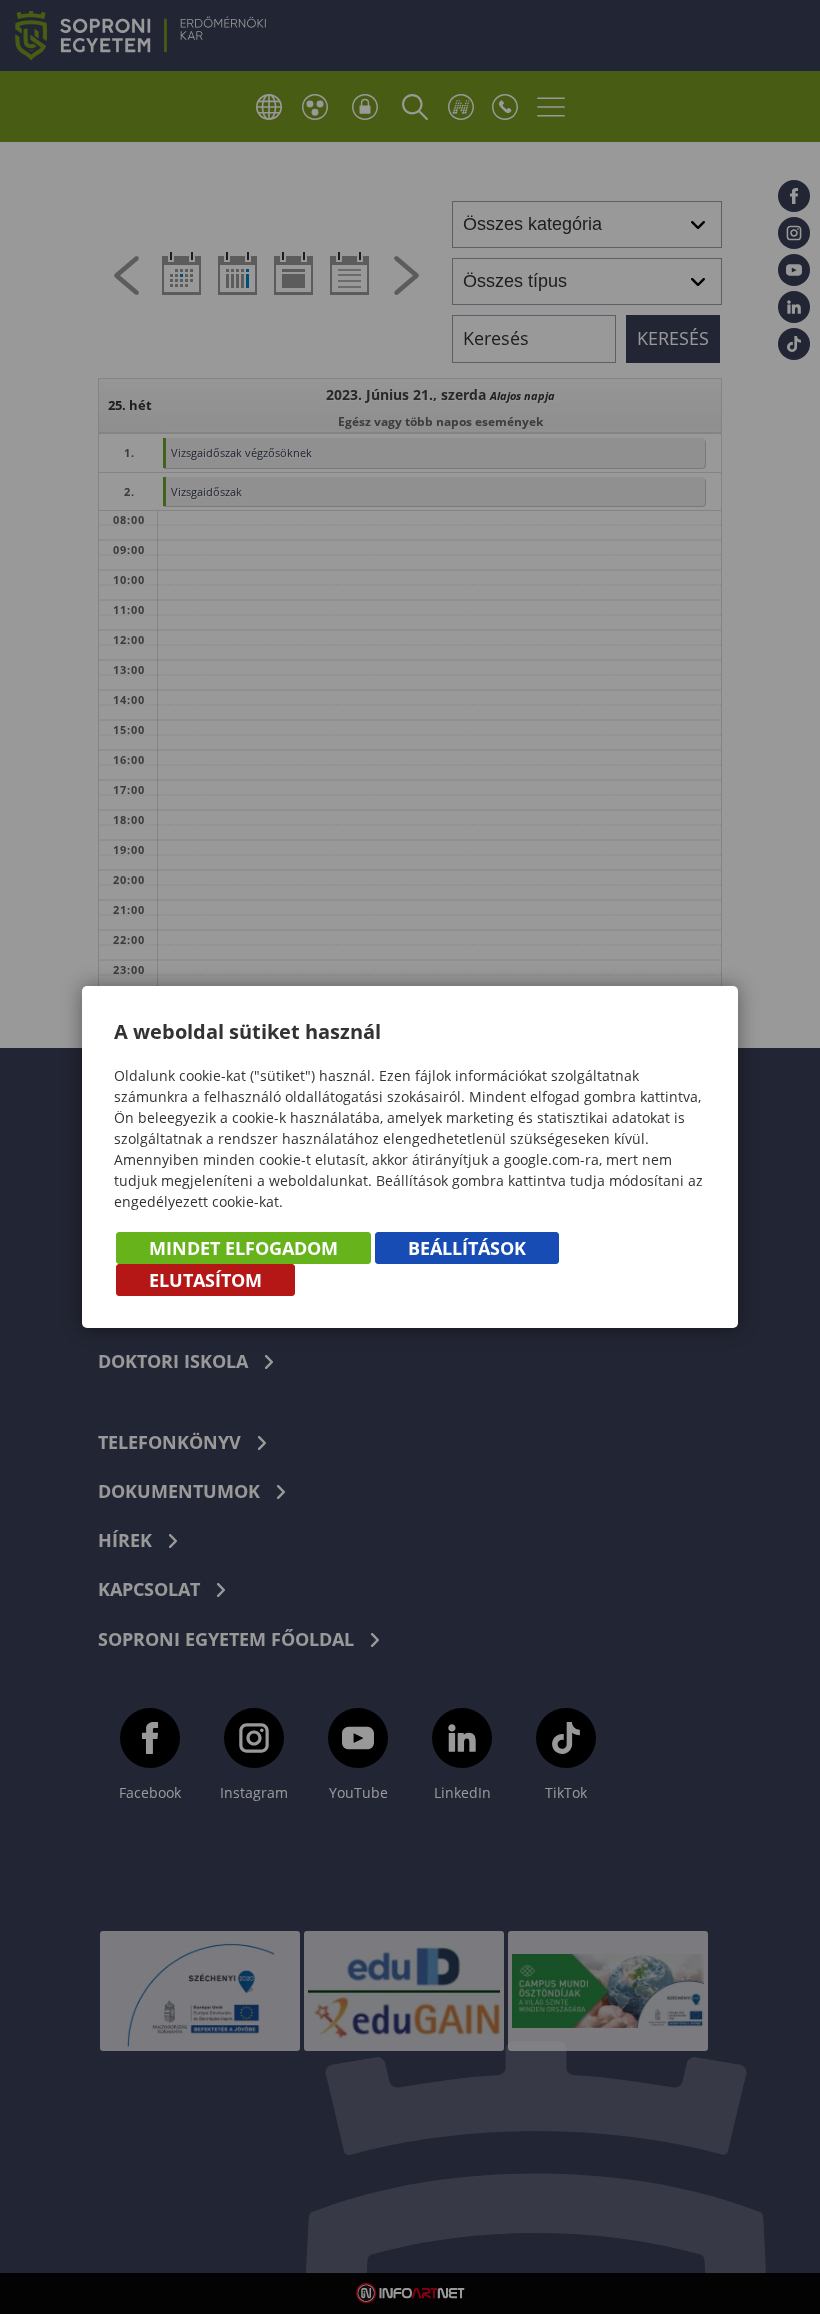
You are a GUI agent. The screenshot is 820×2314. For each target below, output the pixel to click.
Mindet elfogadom (243, 1248)
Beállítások (467, 1248)
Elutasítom (205, 1280)
